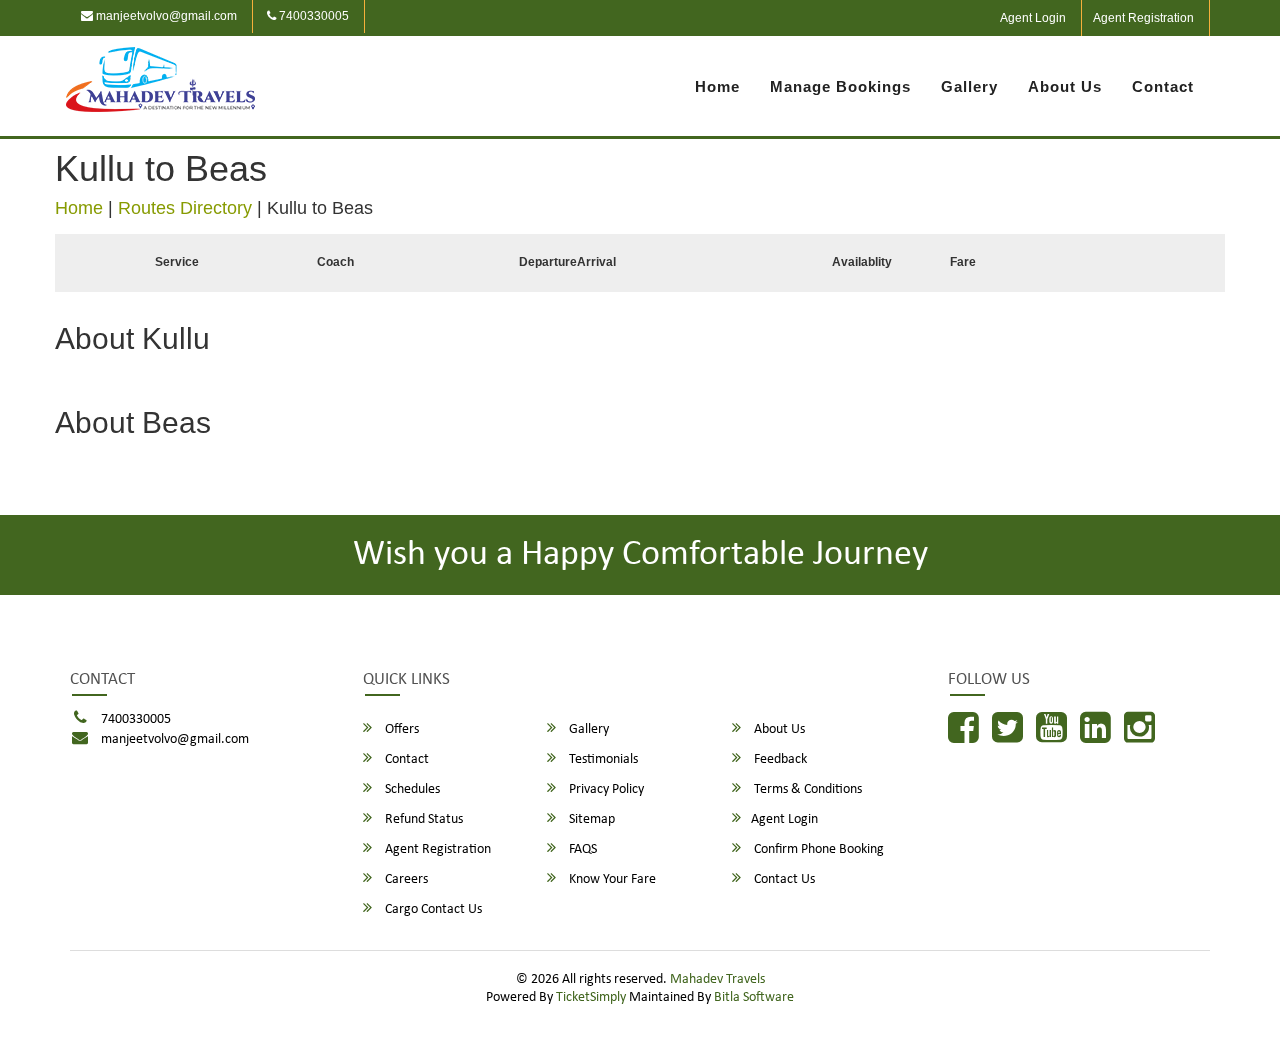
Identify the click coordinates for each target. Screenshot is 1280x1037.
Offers (400, 729)
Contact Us (783, 879)
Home (717, 86)
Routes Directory (185, 208)
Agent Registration (1143, 18)
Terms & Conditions (806, 789)
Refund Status (422, 819)
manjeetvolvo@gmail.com (165, 16)
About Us (1065, 86)
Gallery (969, 86)
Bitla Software (754, 997)
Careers (405, 879)
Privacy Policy (605, 789)
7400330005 (312, 16)
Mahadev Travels (717, 979)
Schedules (411, 789)
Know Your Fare (611, 879)
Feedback (779, 759)
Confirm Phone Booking (817, 849)
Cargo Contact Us (432, 909)
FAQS (581, 849)
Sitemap (590, 819)
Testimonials (602, 759)
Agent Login (1033, 18)
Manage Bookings (840, 86)
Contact (1163, 86)
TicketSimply (591, 997)
